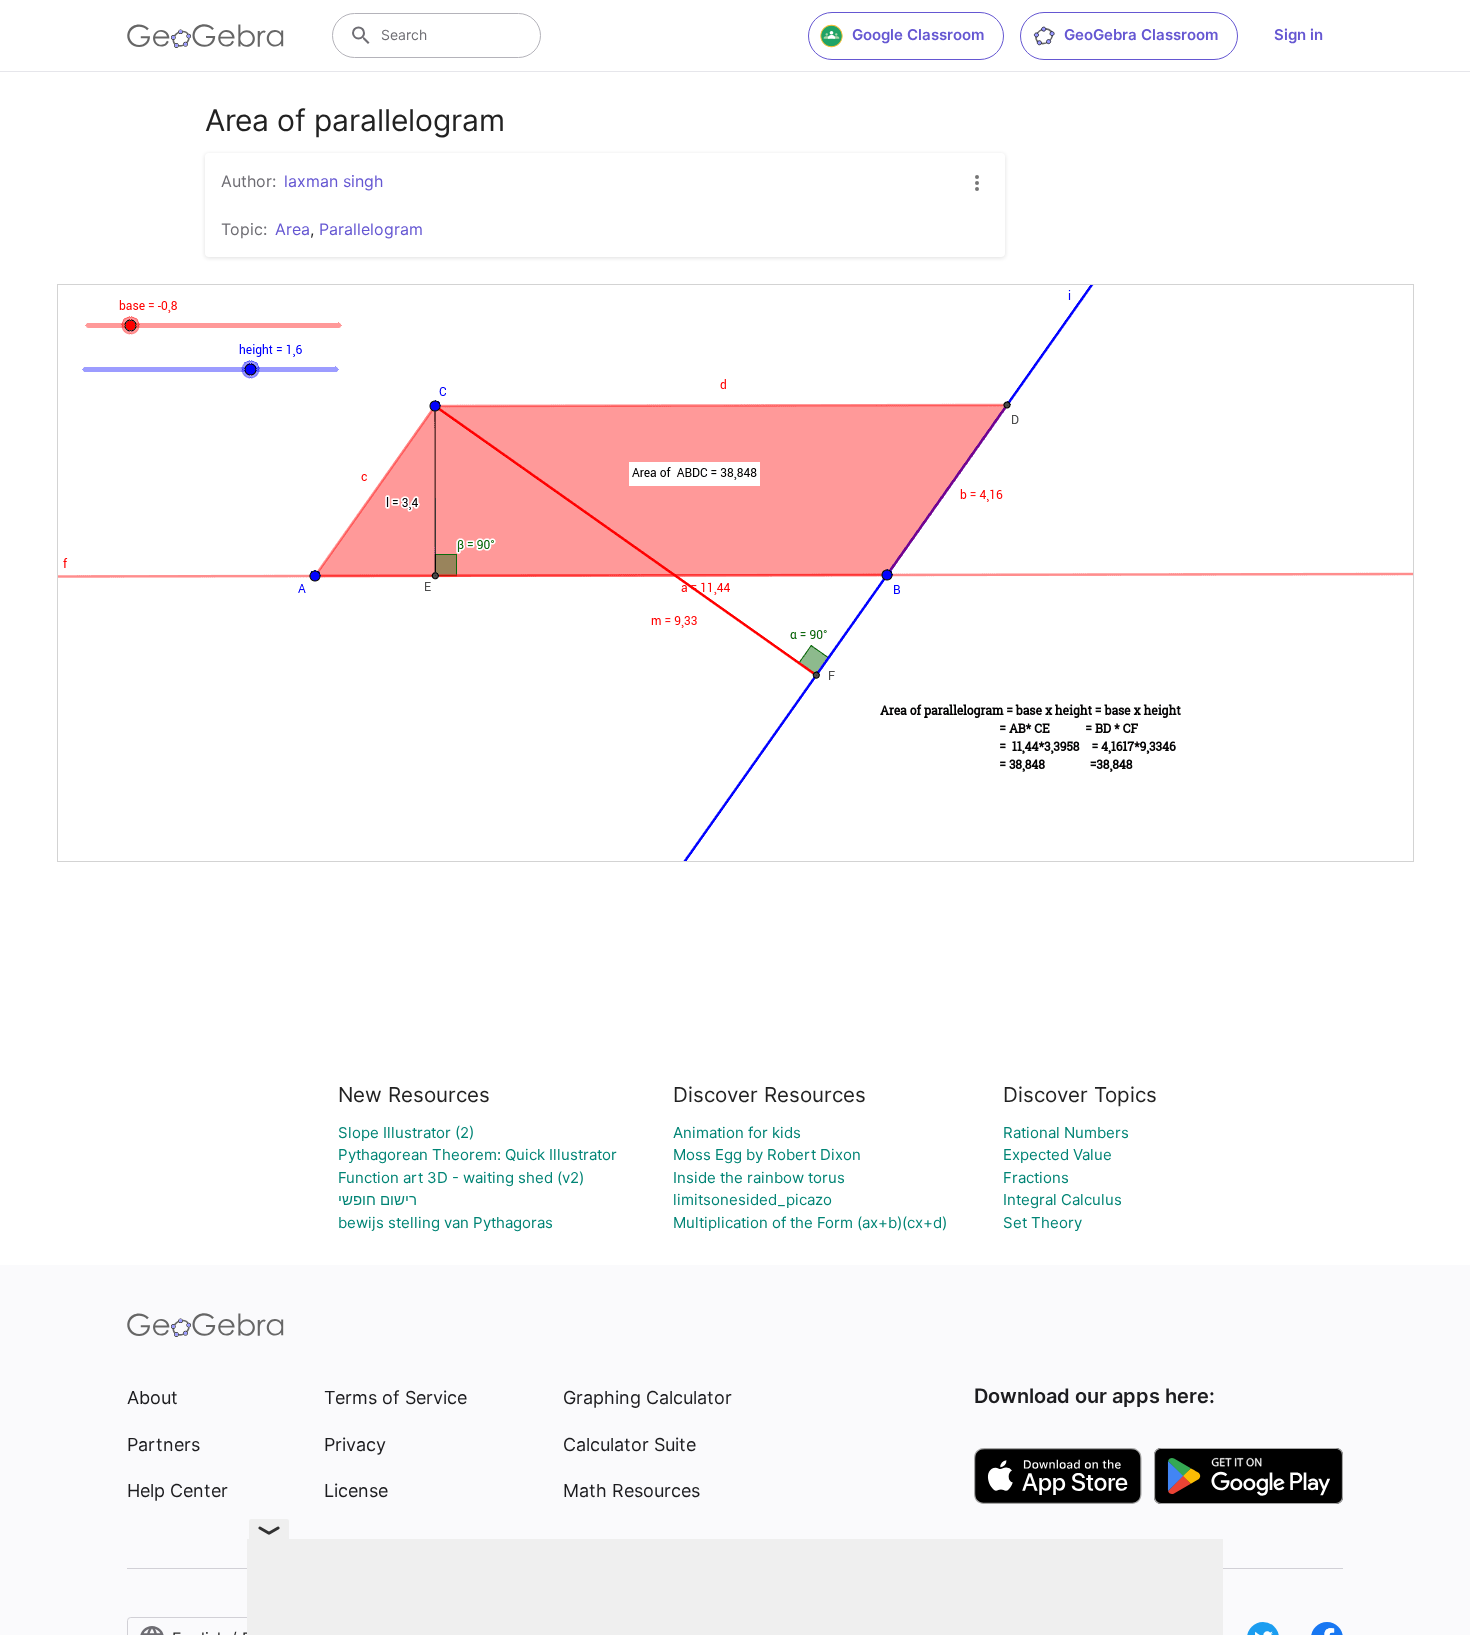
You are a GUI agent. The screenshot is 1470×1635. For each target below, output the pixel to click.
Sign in (1298, 34)
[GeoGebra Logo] (205, 36)
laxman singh (333, 181)
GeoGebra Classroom (1141, 34)
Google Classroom (918, 34)
